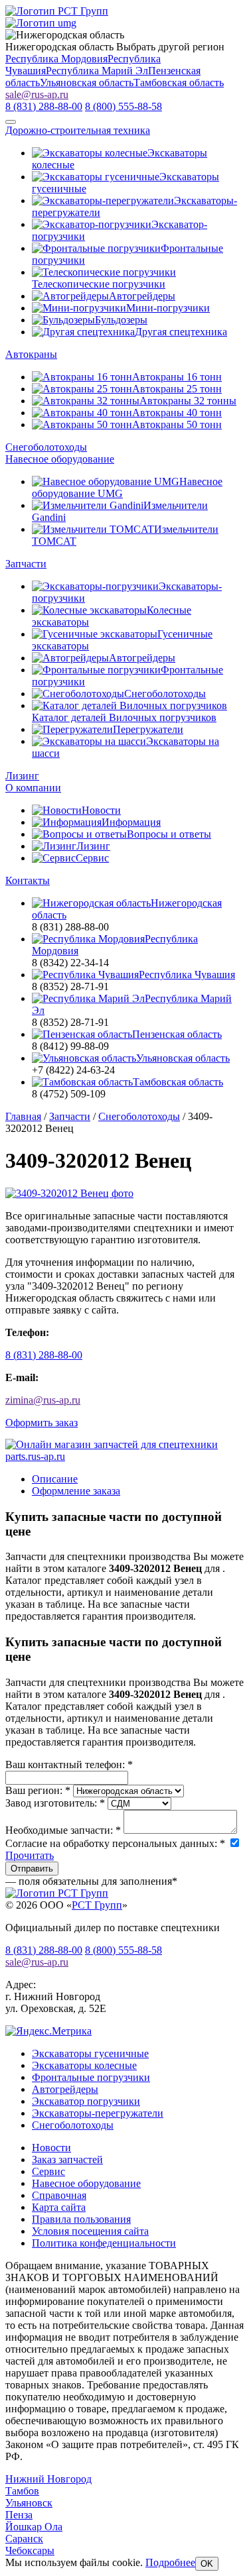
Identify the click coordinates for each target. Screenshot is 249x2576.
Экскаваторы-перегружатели (98, 2113)
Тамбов (22, 2491)
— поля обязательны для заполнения (91, 1881)
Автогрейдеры (65, 2089)
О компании (33, 788)
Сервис (48, 2171)
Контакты (28, 880)
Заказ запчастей (67, 2159)
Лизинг (22, 776)
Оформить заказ (41, 1423)
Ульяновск (29, 2503)
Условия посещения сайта (90, 2231)
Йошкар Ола (34, 2527)
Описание (55, 1479)
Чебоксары (30, 2550)
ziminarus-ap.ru (43, 1400)
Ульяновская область (87, 83)
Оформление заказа (76, 1491)
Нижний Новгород (48, 2479)
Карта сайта (59, 2207)
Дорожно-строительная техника (78, 130)
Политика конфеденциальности (104, 2243)
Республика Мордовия (56, 59)
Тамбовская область (179, 83)
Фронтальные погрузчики (91, 2077)
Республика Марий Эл (97, 71)
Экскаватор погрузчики (86, 2101)
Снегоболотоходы (46, 447)
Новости (51, 2148)
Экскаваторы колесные (84, 2065)
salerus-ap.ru (37, 94)
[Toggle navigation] (11, 122)
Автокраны (31, 354)
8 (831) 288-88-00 (44, 1355)
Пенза (19, 2515)
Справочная (59, 2195)
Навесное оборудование (60, 459)
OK (207, 2564)
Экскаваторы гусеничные (90, 2053)
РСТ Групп (97, 1905)
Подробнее (170, 2562)
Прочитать (30, 1855)
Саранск (24, 2539)
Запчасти (26, 564)
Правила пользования (81, 2219)
